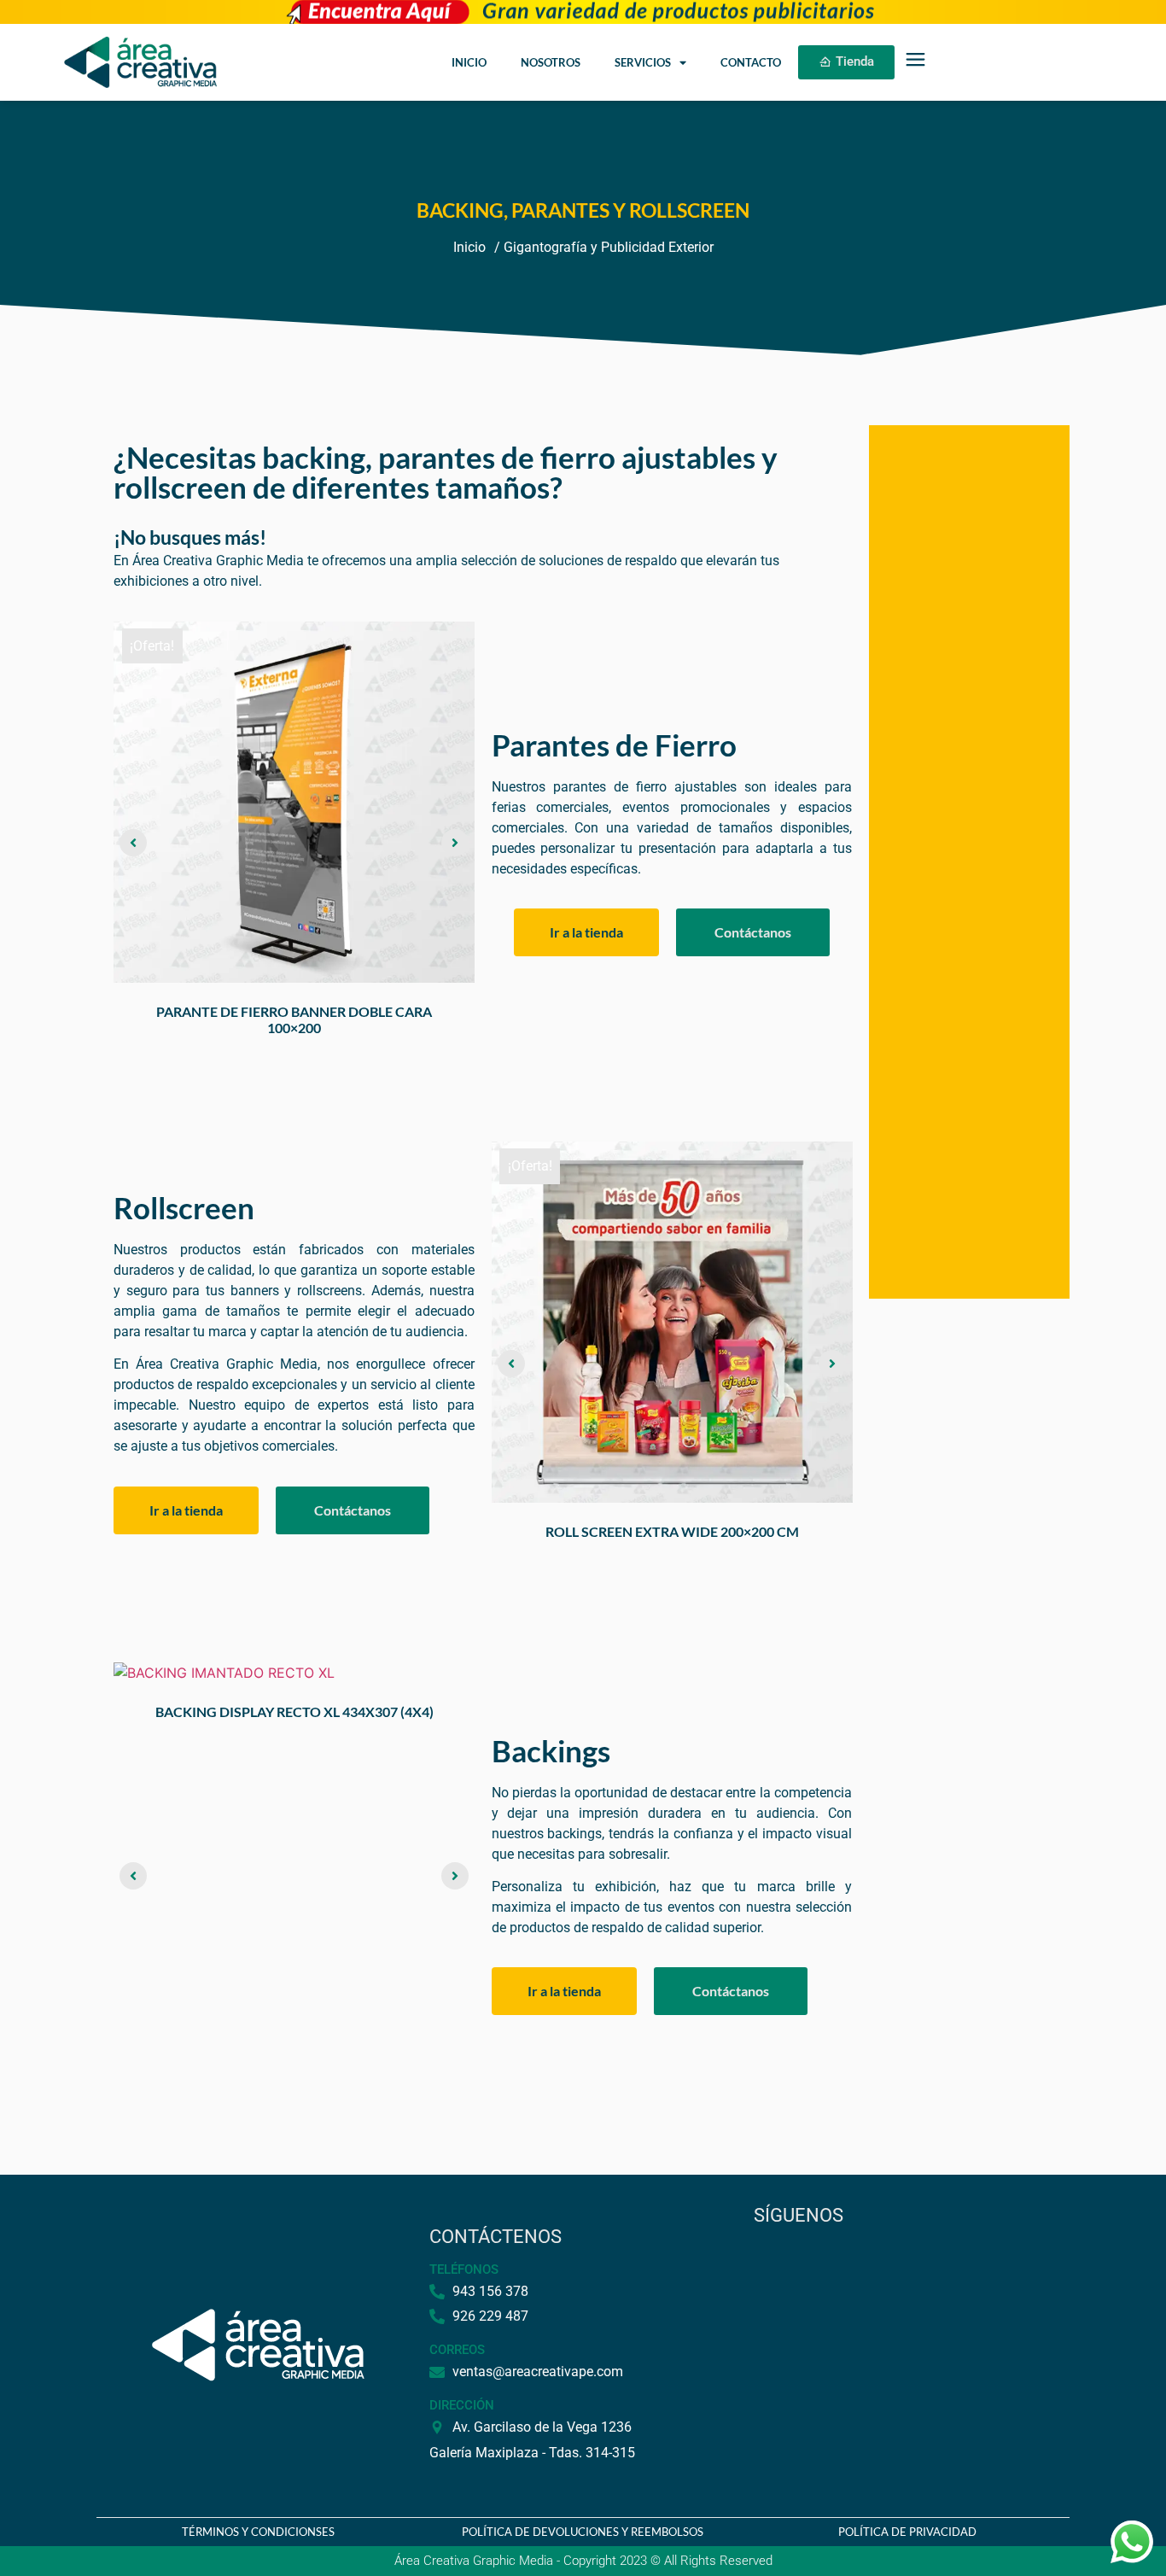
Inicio (469, 62)
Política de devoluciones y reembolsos (583, 2532)
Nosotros (551, 62)
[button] (133, 843)
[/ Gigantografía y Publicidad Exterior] (604, 248)
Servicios (643, 62)
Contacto (751, 62)
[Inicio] (469, 248)
